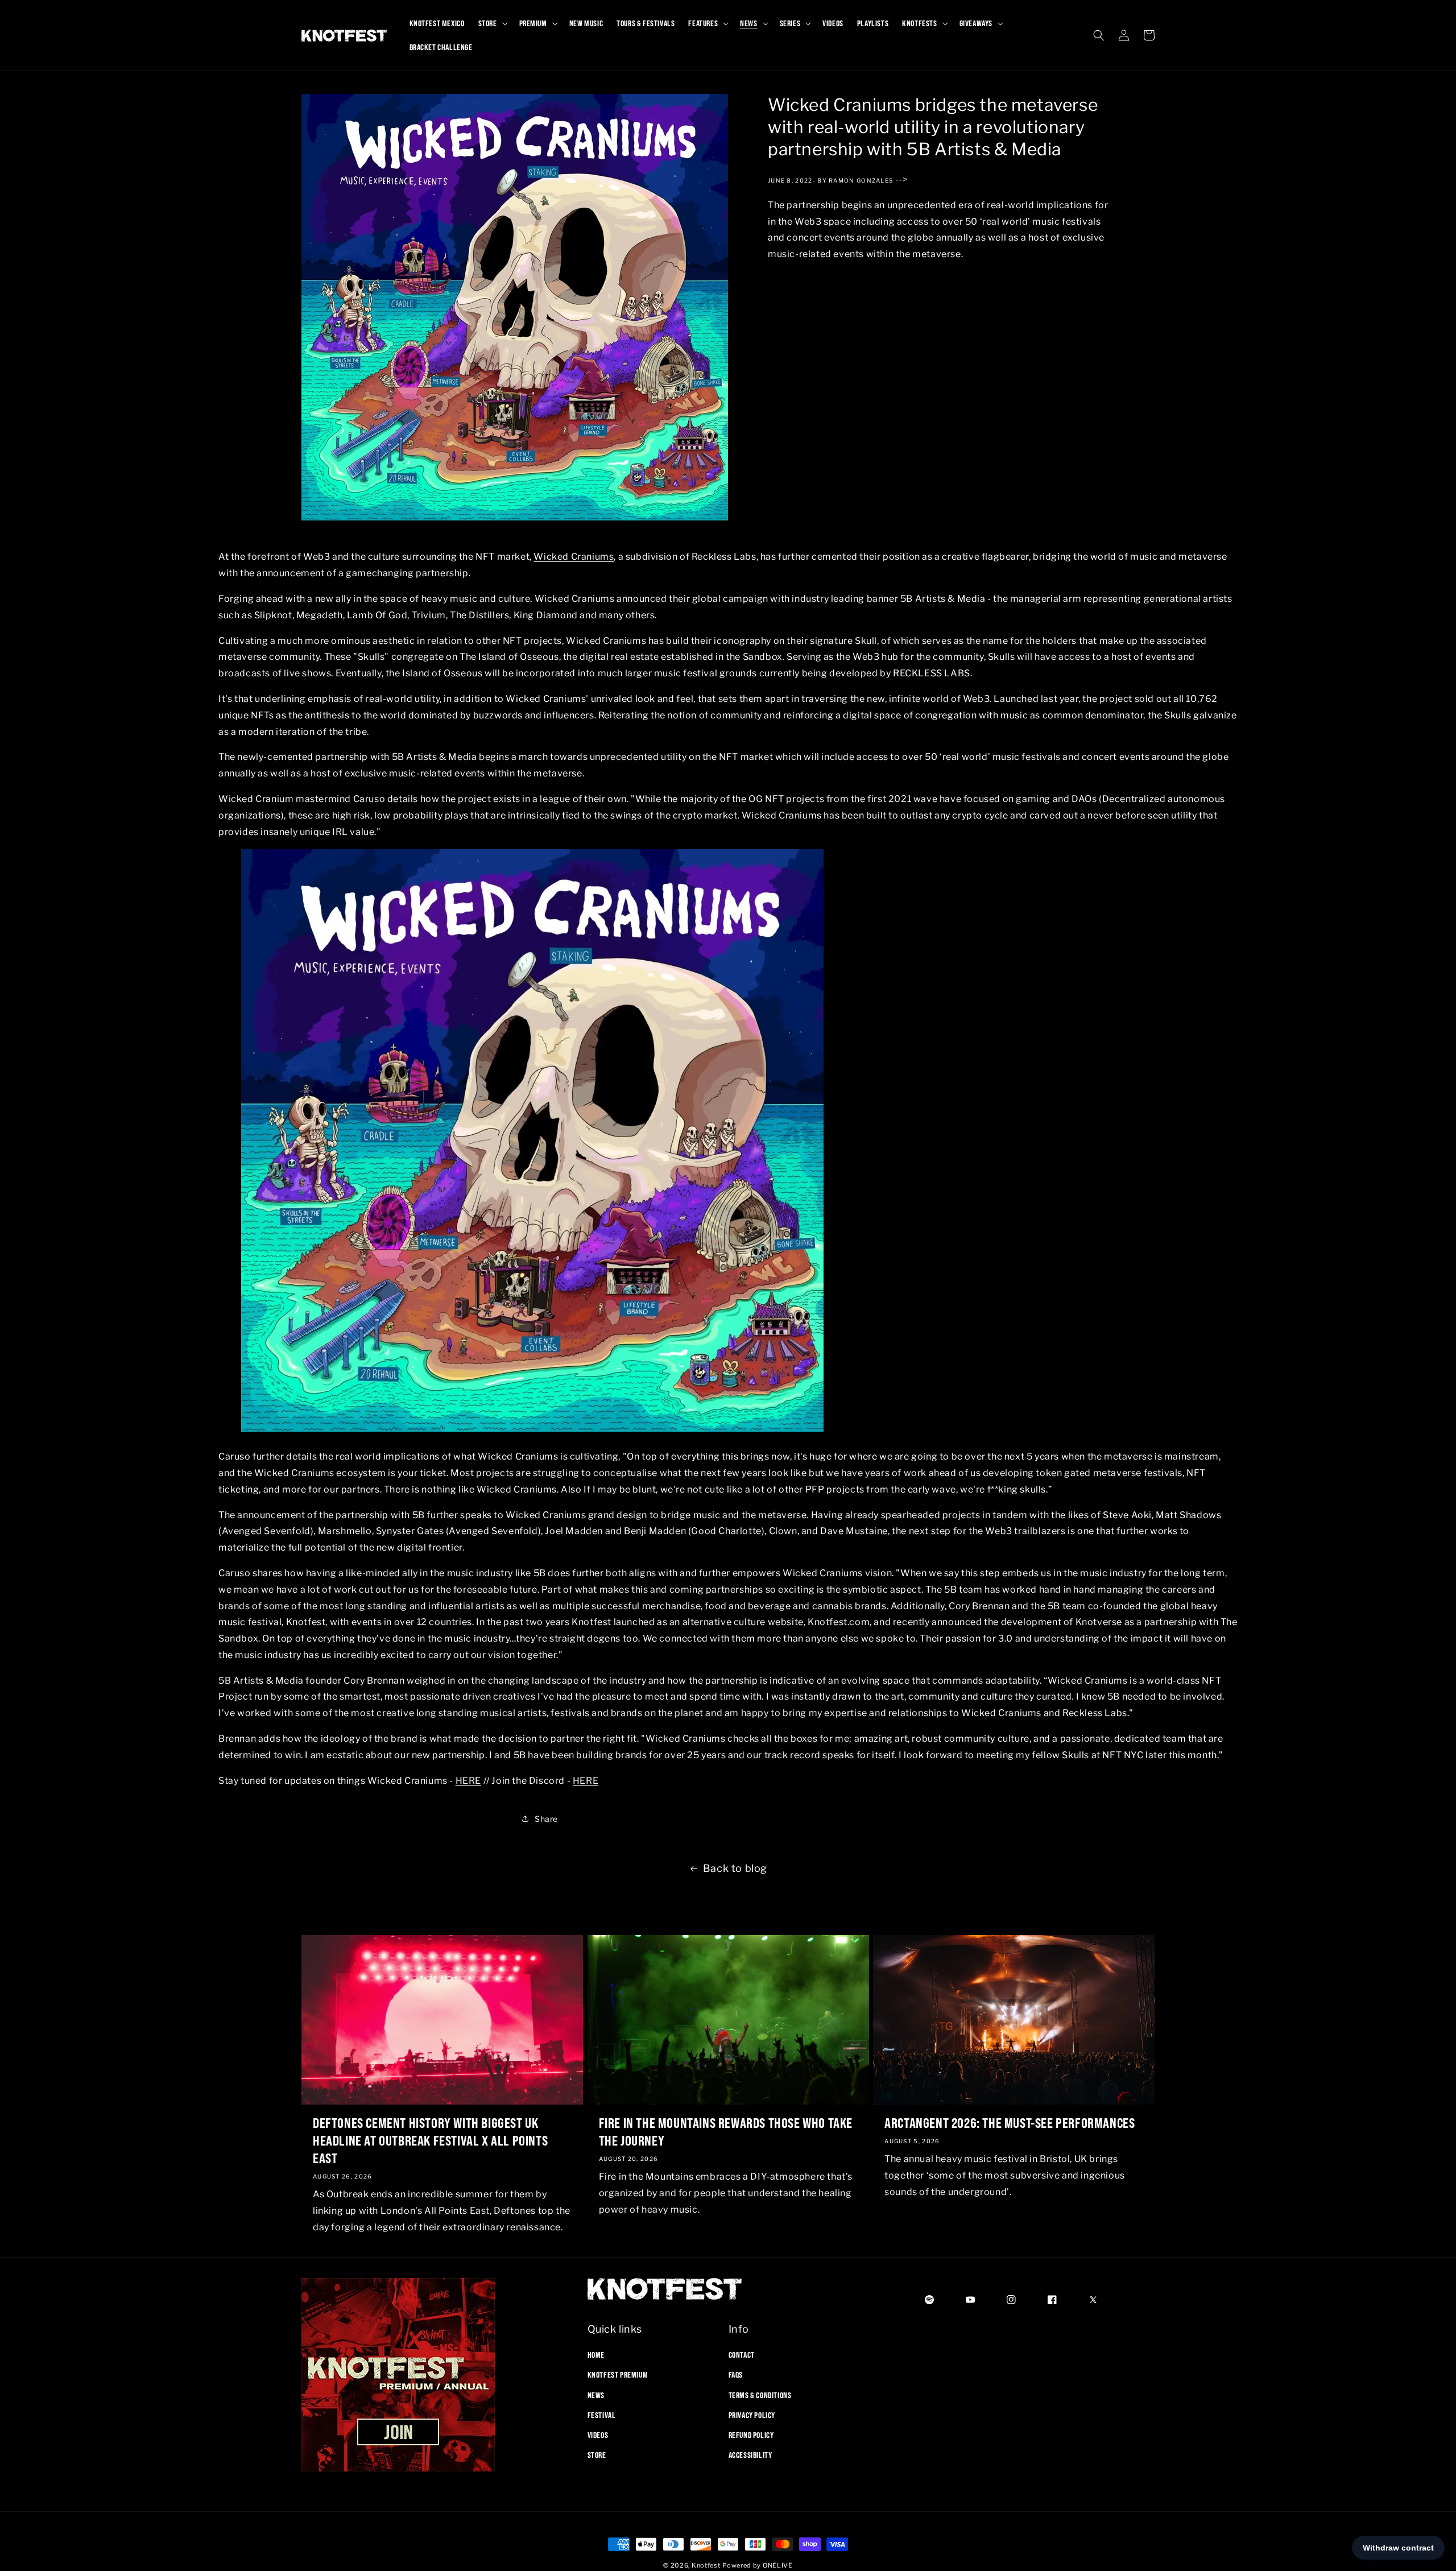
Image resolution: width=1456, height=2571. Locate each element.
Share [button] (546, 1819)
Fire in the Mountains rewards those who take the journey (726, 2132)
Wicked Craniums (574, 557)
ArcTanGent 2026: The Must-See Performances (1010, 2123)
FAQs (736, 2375)
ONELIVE (778, 2565)
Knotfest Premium (618, 2375)
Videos (598, 2435)
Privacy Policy (752, 2415)
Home (596, 2355)
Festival (602, 2415)
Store (597, 2455)
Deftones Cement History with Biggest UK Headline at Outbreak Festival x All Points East (430, 2140)
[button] (492, 23)
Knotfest (706, 2565)
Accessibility (750, 2455)
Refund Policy (751, 2435)
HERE (468, 1781)
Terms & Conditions (760, 2395)
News (596, 2395)
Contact (742, 2355)
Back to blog (735, 1868)
